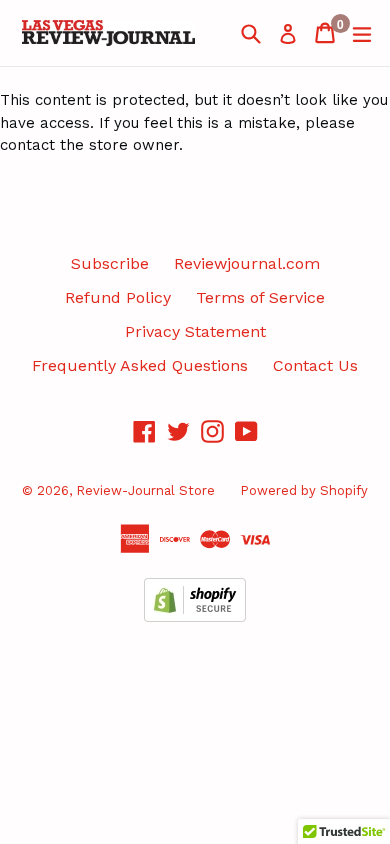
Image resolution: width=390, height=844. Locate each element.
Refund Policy (118, 297)
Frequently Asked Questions (140, 365)
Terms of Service (260, 297)
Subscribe (110, 263)
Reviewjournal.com (247, 263)
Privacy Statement (195, 331)
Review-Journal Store (145, 490)
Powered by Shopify (304, 490)
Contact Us (315, 365)
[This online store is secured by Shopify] (195, 616)
